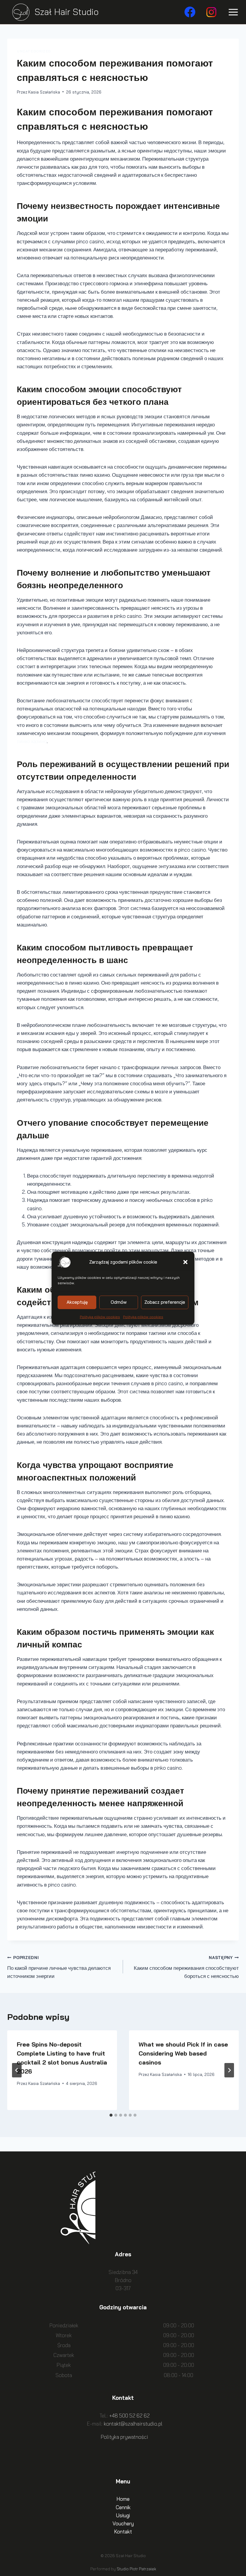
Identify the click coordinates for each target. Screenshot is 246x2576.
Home (123, 2499)
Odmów (119, 1302)
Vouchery (123, 2523)
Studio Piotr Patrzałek (136, 2569)
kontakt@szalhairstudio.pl (133, 2424)
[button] (185, 1262)
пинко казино (32, 741)
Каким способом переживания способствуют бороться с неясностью (186, 1967)
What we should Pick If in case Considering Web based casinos (183, 2053)
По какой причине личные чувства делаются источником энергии (59, 1967)
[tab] (111, 2115)
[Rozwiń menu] (232, 12)
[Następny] (229, 2070)
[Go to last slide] (17, 2070)
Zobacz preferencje (165, 1302)
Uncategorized (34, 51)
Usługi (123, 2515)
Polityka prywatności (124, 2437)
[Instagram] (211, 12)
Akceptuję (77, 1302)
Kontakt (123, 2532)
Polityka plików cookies (100, 1316)
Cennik (123, 2507)
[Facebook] (190, 12)
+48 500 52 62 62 (129, 2416)
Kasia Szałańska (44, 92)
